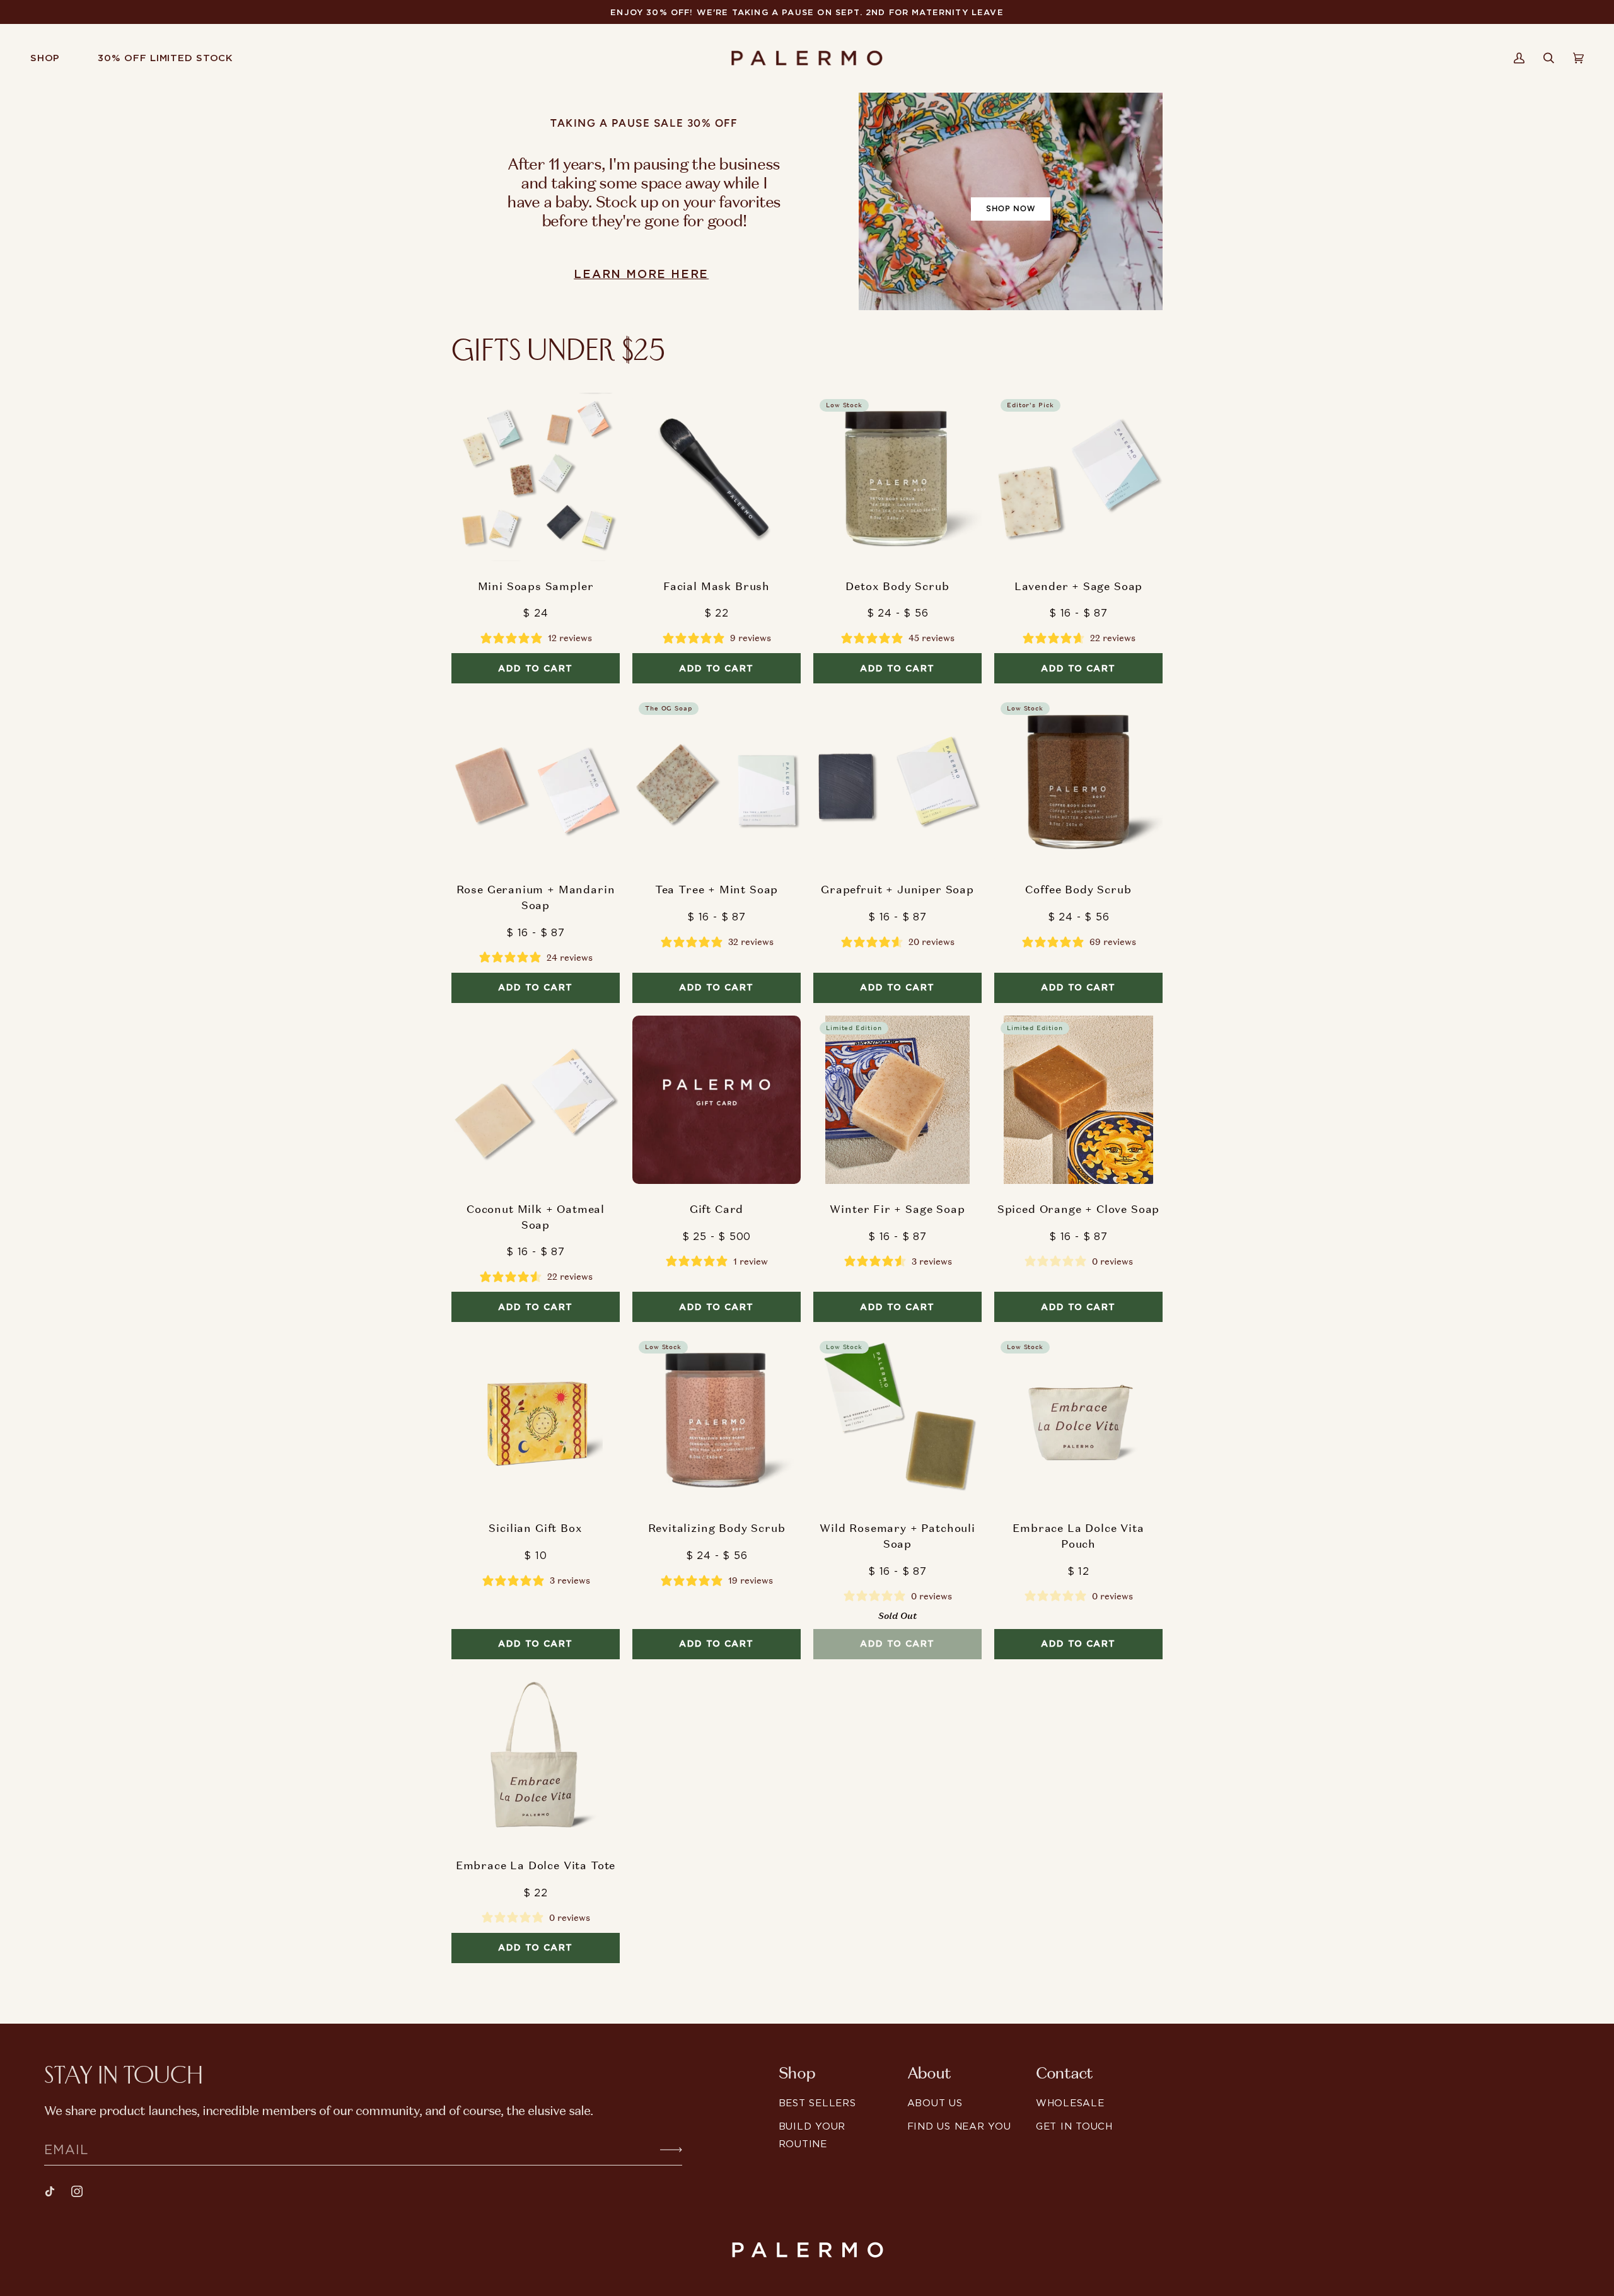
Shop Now (1011, 208)
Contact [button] (1064, 2073)
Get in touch (1074, 2126)
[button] (55, 58)
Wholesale (1070, 2103)
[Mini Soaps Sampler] (536, 477)
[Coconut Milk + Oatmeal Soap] (536, 1100)
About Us (935, 2103)
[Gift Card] (717, 1100)
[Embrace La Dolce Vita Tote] (536, 1756)
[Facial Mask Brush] (717, 477)
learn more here (641, 274)
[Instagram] (77, 2191)
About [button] (929, 2073)
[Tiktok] (50, 2191)
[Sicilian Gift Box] (536, 1419)
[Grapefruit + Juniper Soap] (897, 780)
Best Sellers (817, 2103)
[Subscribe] (661, 2149)
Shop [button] (797, 2073)
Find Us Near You (959, 2126)
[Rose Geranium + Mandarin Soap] (536, 780)
